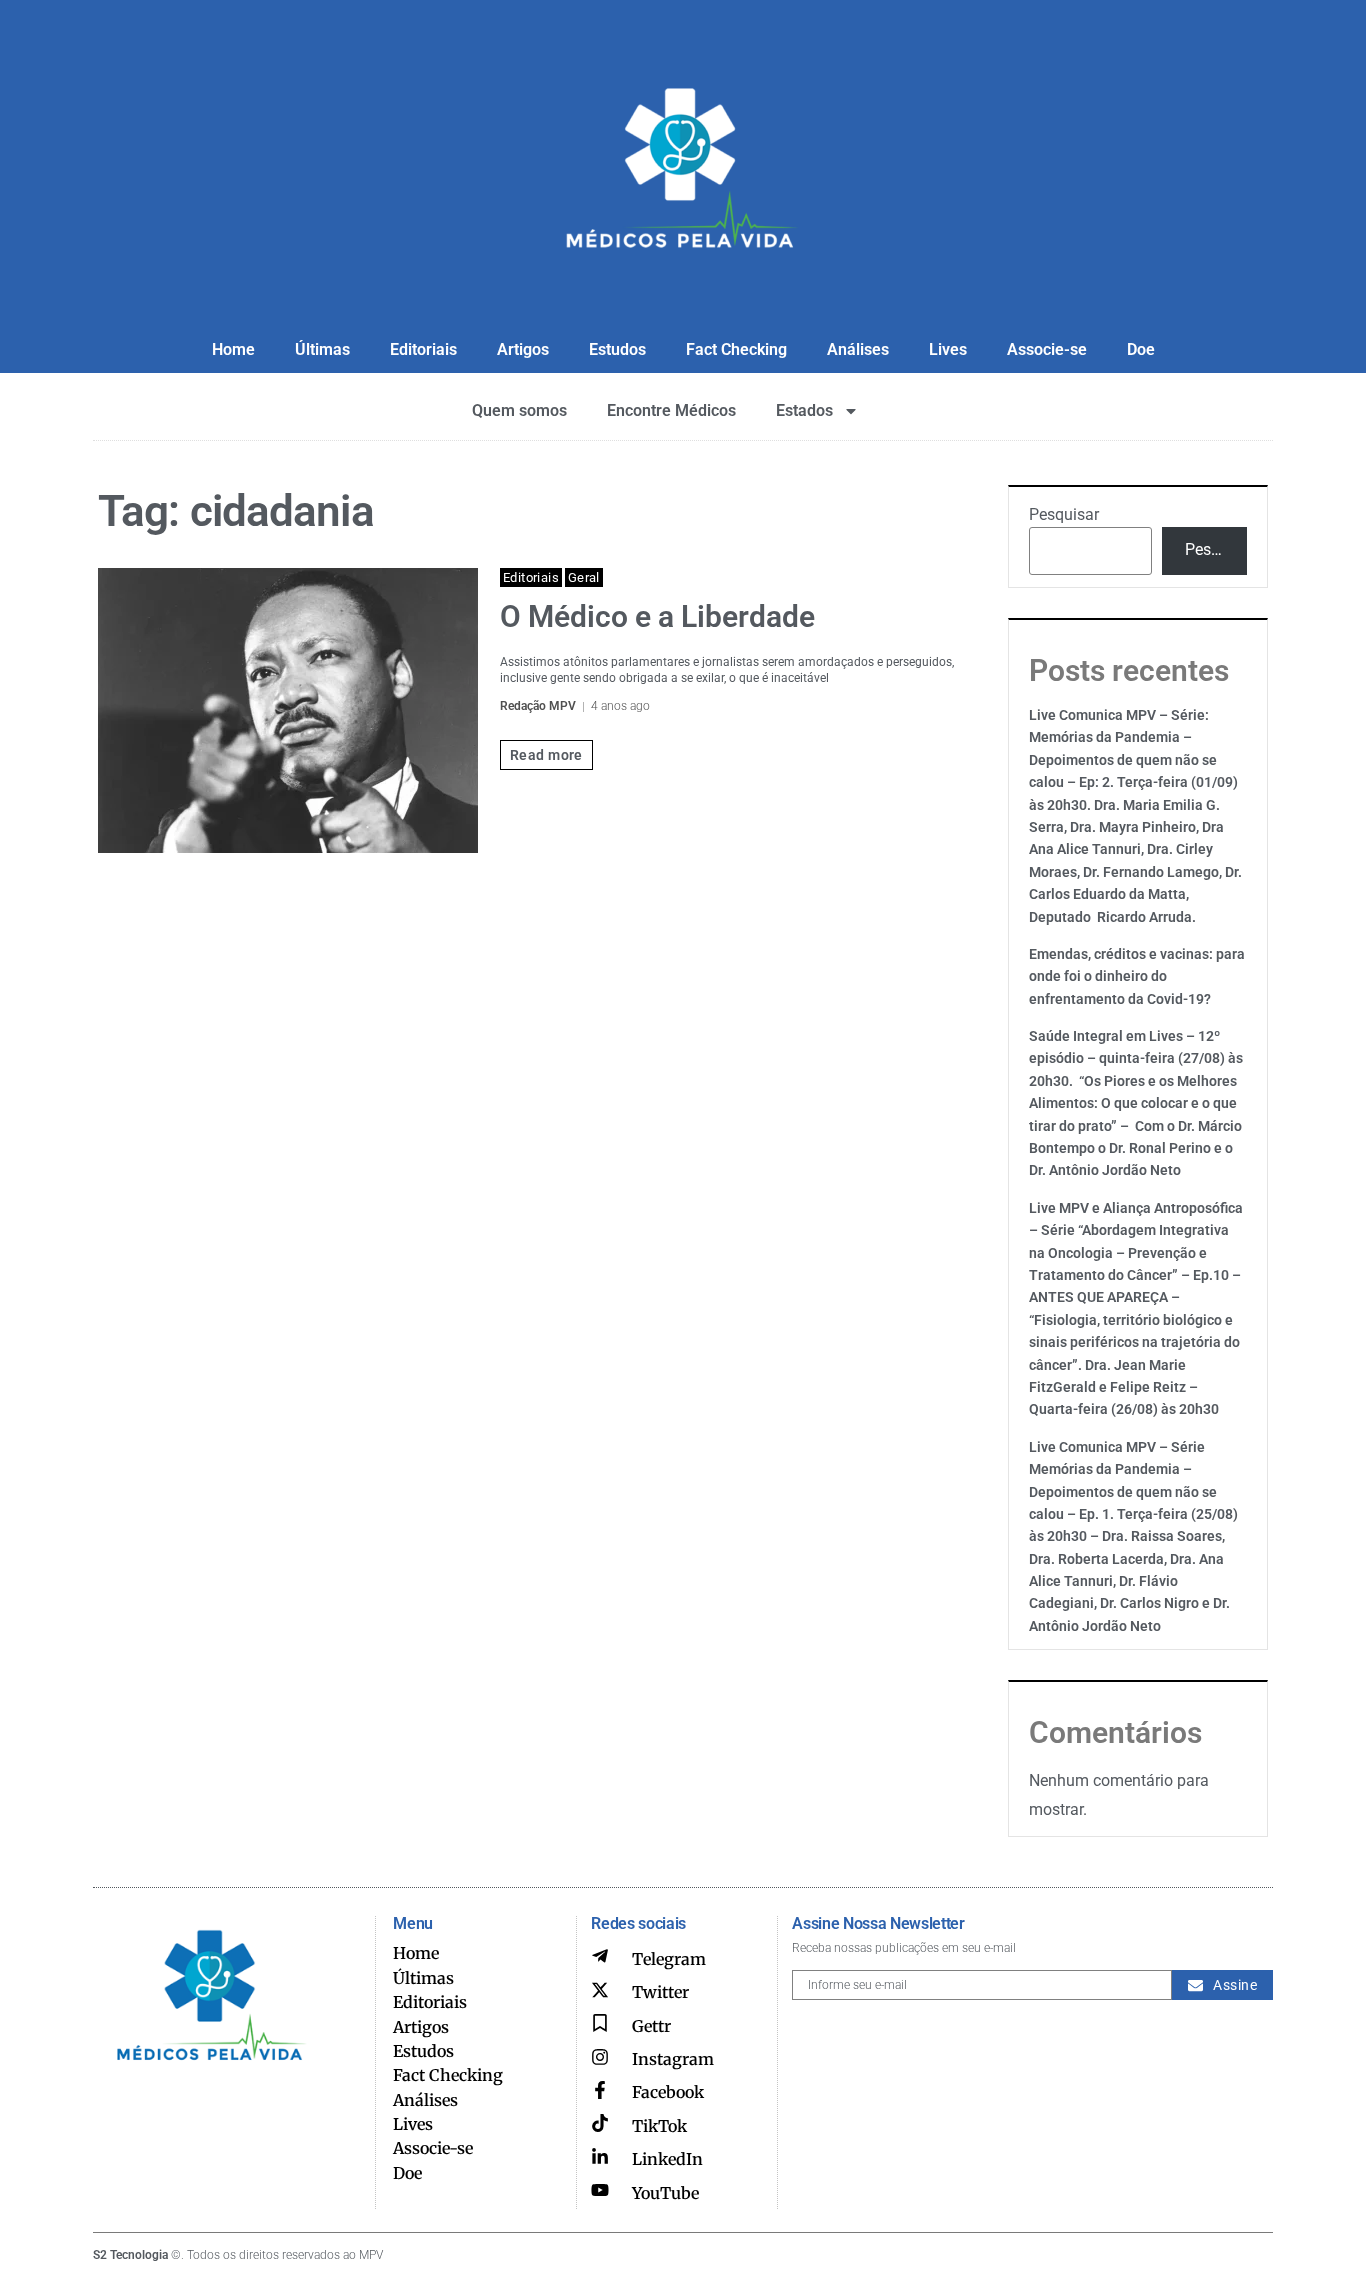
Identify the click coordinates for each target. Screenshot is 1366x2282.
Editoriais (423, 349)
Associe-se (1047, 349)
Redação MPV (538, 706)
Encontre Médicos (671, 410)
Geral (584, 577)
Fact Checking (736, 349)
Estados (804, 410)
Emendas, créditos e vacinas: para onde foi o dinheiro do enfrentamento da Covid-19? (1137, 976)
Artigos (523, 349)
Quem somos (519, 410)
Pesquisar (1064, 514)
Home (233, 349)
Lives (948, 349)
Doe (1141, 349)
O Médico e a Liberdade (657, 616)
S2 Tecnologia (130, 2255)
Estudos (617, 349)
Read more (546, 755)
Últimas (322, 349)
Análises (858, 349)
